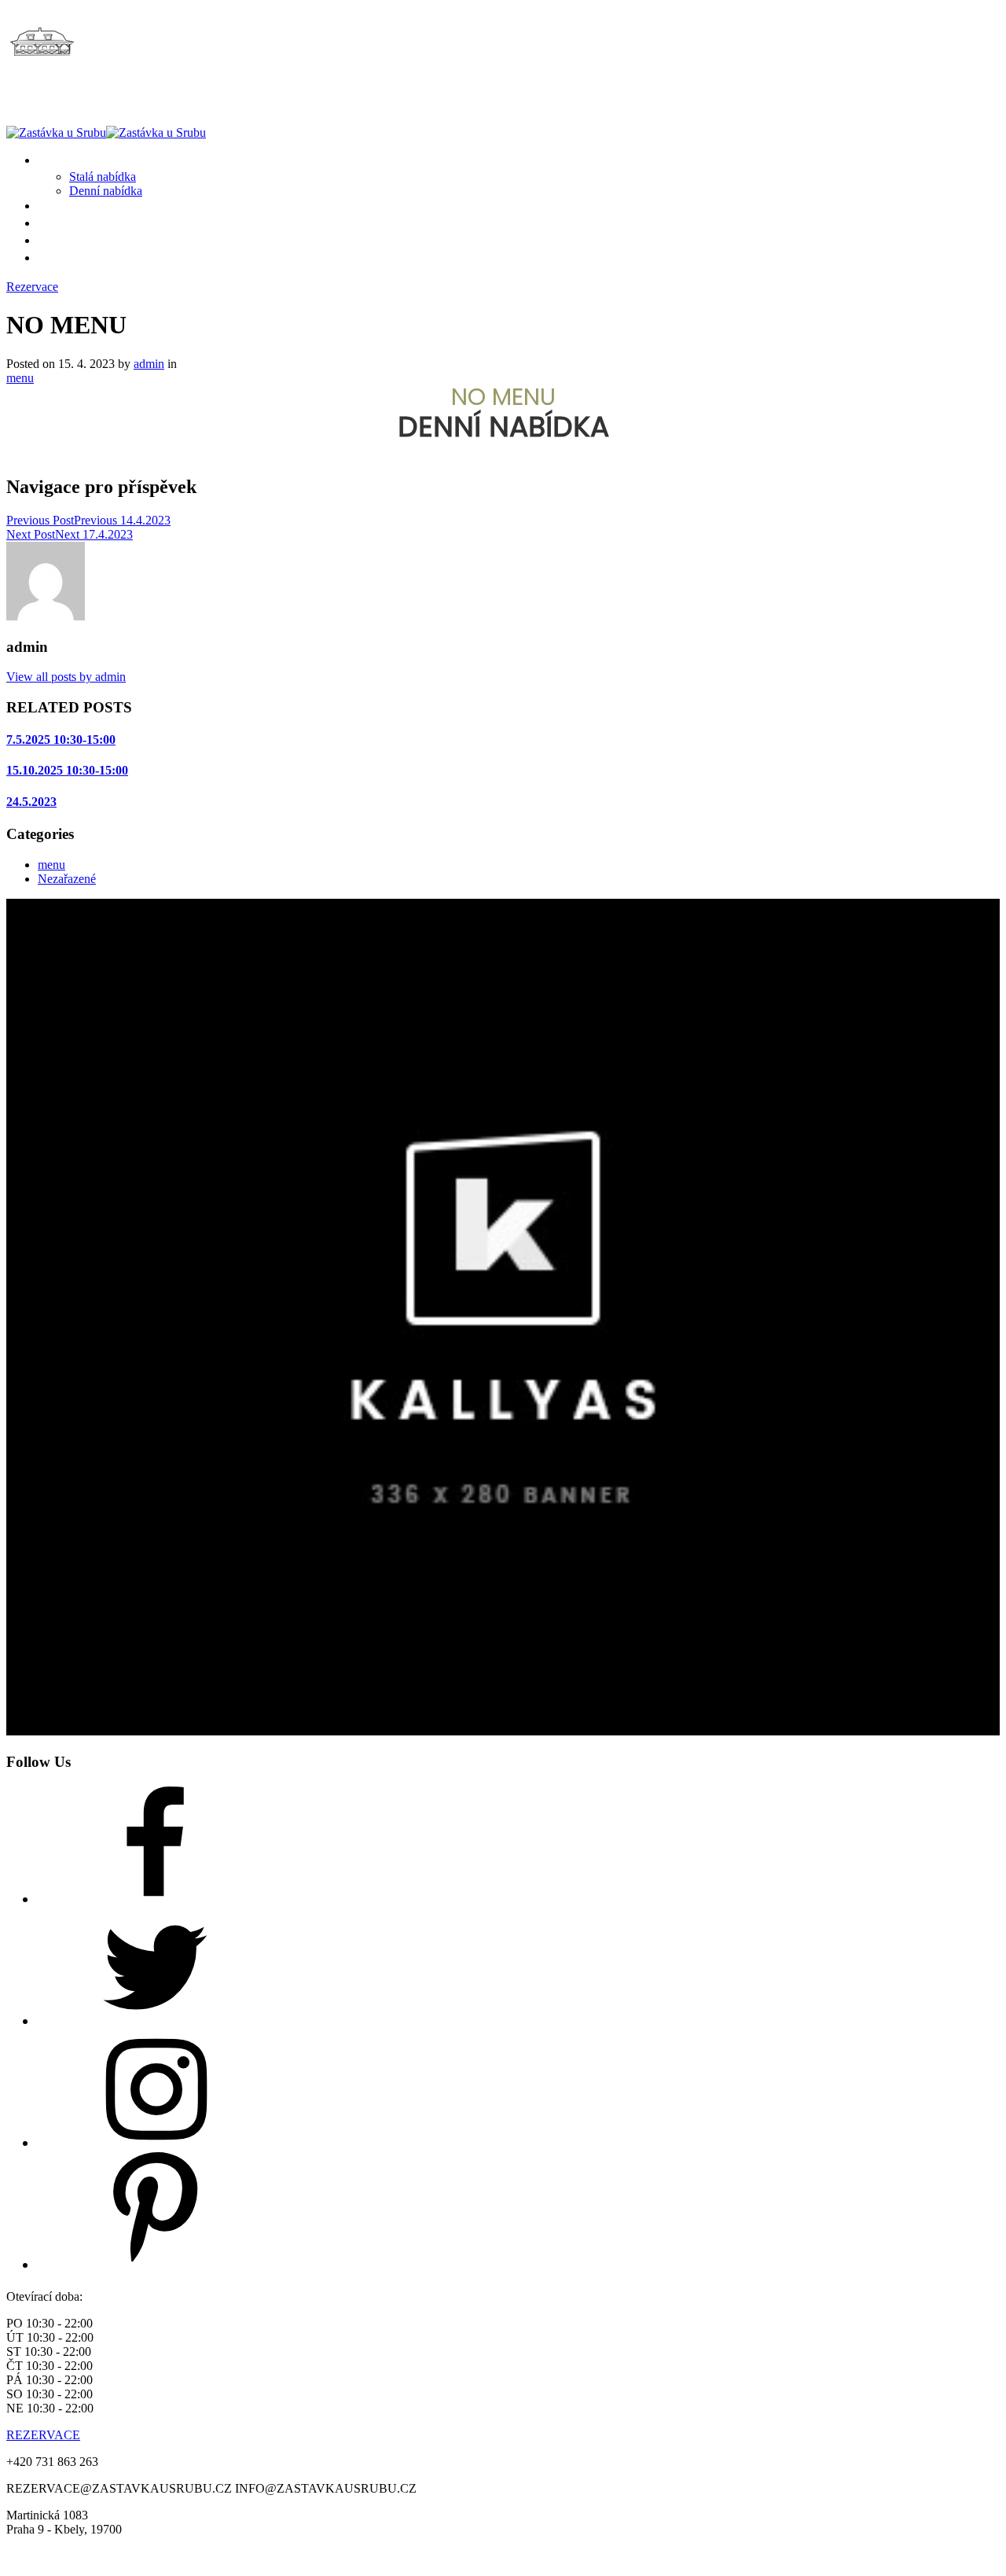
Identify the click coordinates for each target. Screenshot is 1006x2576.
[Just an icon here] (156, 1899)
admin (149, 364)
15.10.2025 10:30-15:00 (67, 770)
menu (20, 378)
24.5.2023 (31, 802)
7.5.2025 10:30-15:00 (61, 740)
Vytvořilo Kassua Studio (571, 2556)
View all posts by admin (66, 677)
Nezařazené (67, 879)
